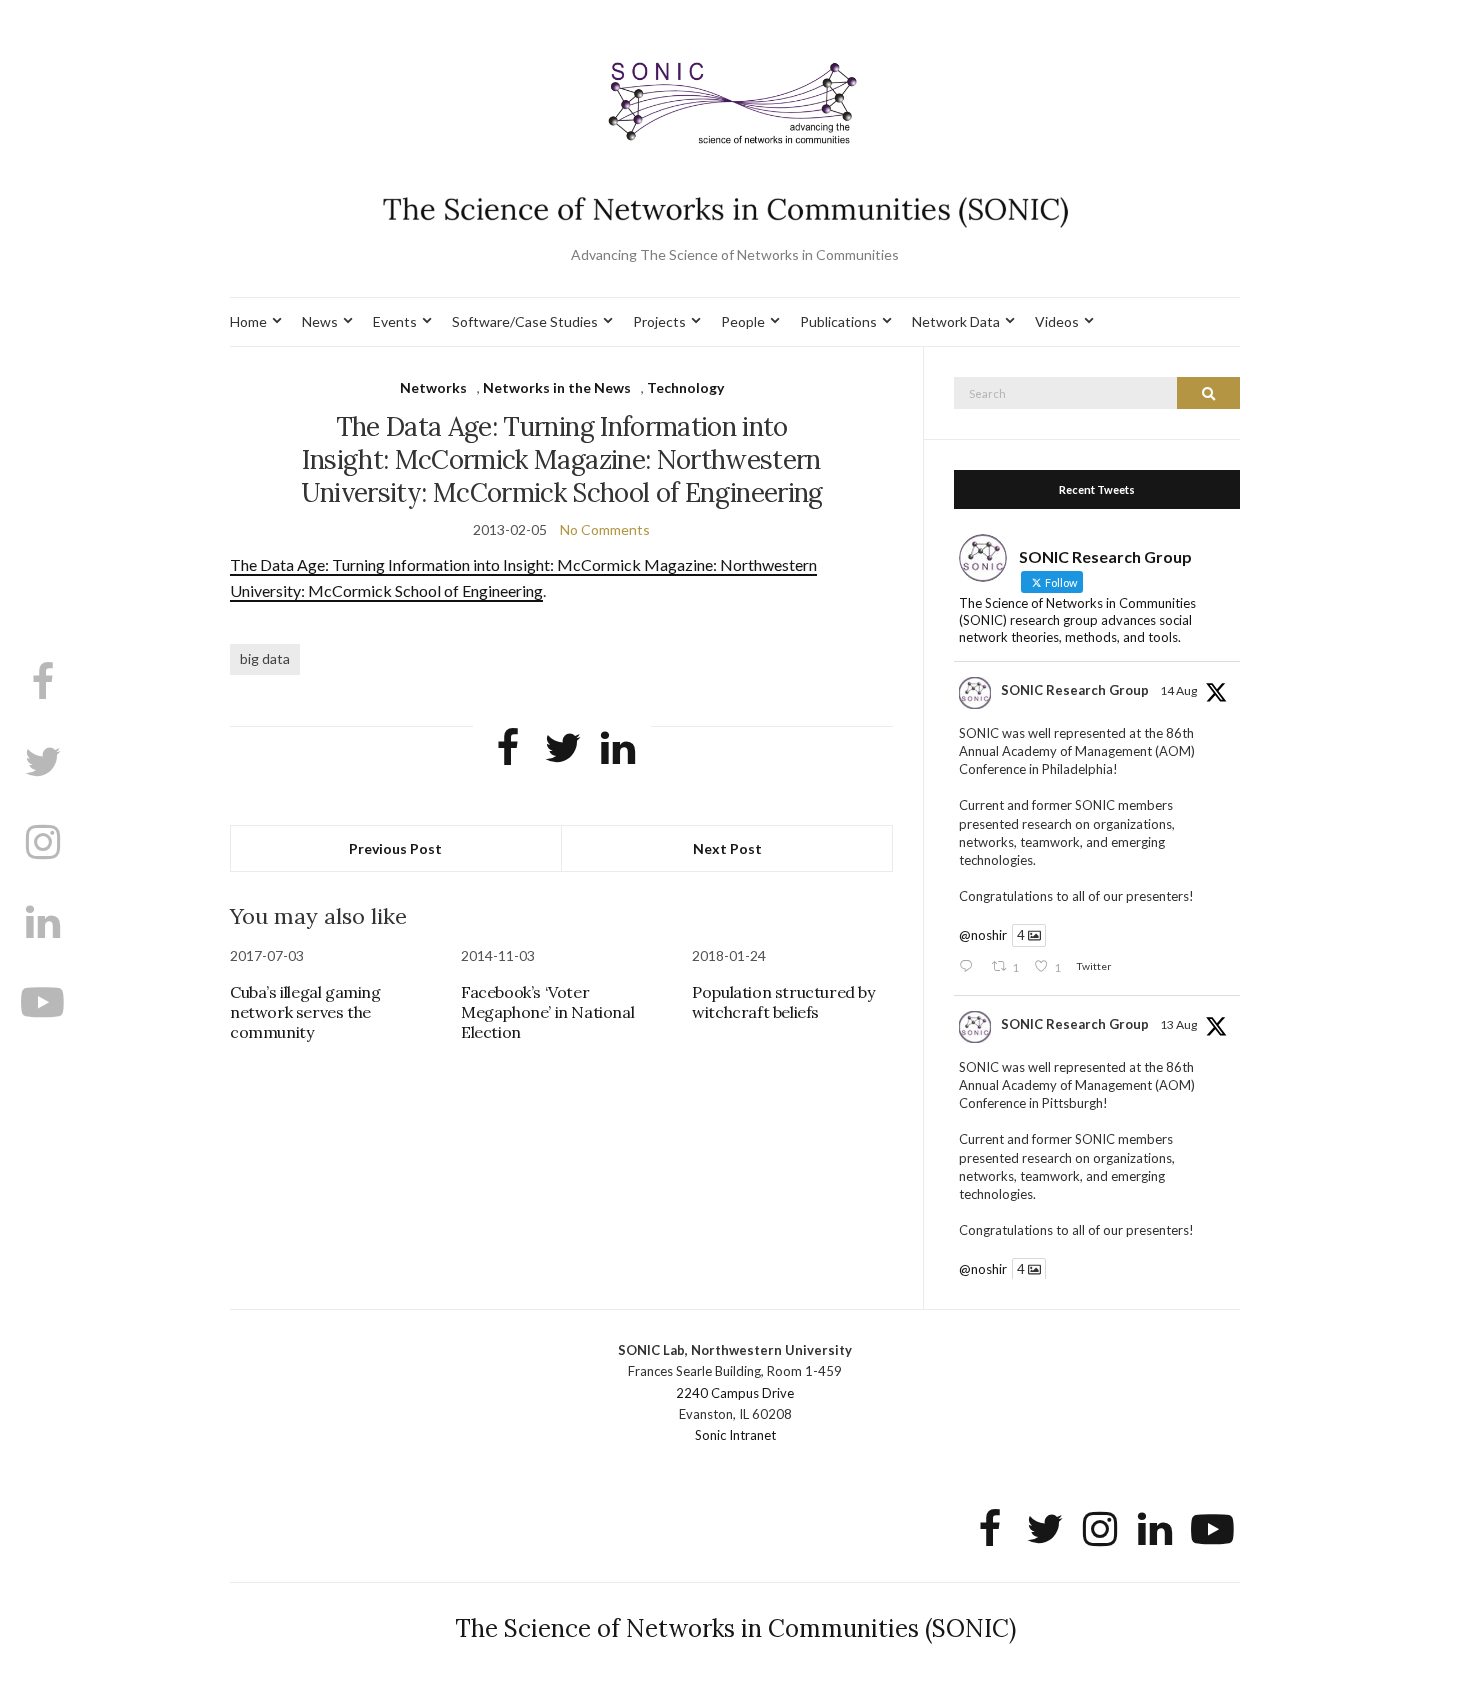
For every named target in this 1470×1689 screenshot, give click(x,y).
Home (248, 321)
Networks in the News (557, 387)
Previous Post (395, 848)
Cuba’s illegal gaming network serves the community (305, 1012)
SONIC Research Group (1075, 690)
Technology (685, 387)
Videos (1057, 321)
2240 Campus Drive (735, 1393)
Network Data (956, 321)
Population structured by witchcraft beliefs (783, 1002)
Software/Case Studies (525, 321)
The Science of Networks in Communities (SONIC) (735, 1628)
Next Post (727, 848)
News (320, 321)
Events (395, 321)
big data (265, 658)
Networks (433, 387)
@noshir (983, 935)
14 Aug (1178, 690)
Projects (659, 321)
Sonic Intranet (735, 1435)
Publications (838, 321)
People (743, 321)
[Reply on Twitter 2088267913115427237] (970, 967)
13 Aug (1178, 1024)
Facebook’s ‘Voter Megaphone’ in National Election (547, 1012)
